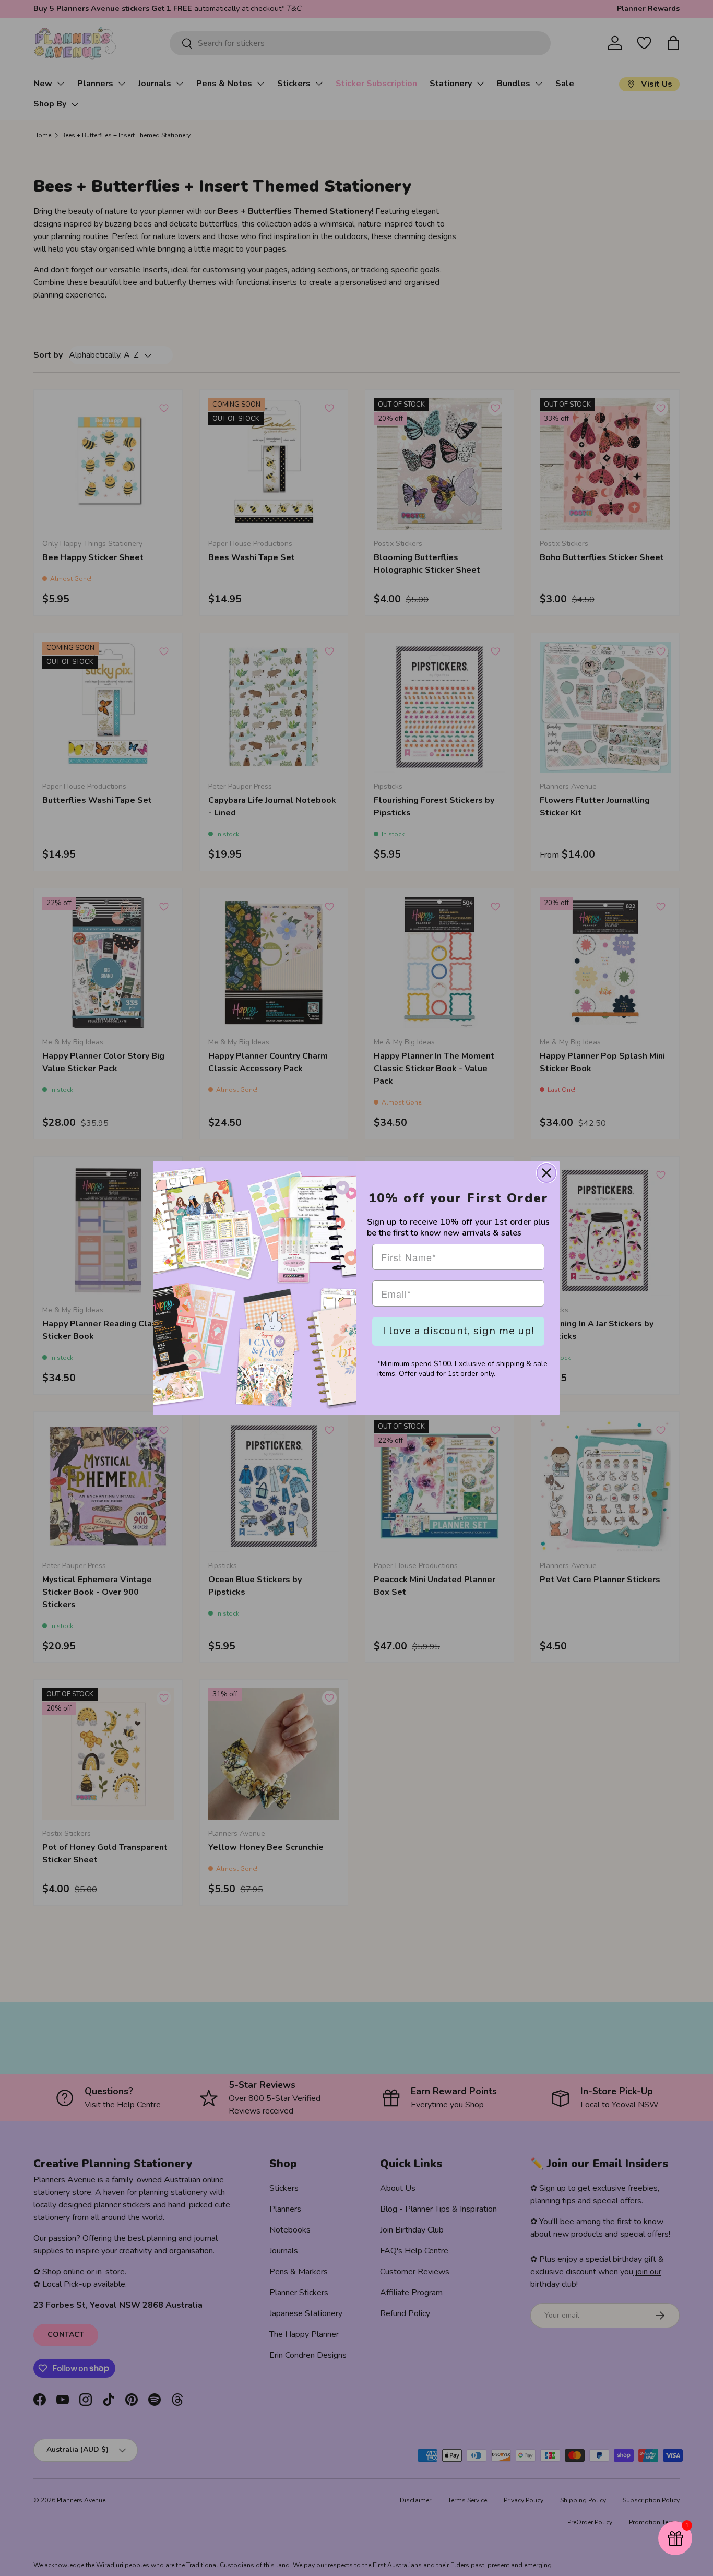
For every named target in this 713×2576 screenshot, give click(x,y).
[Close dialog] (546, 1173)
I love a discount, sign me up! (458, 1331)
